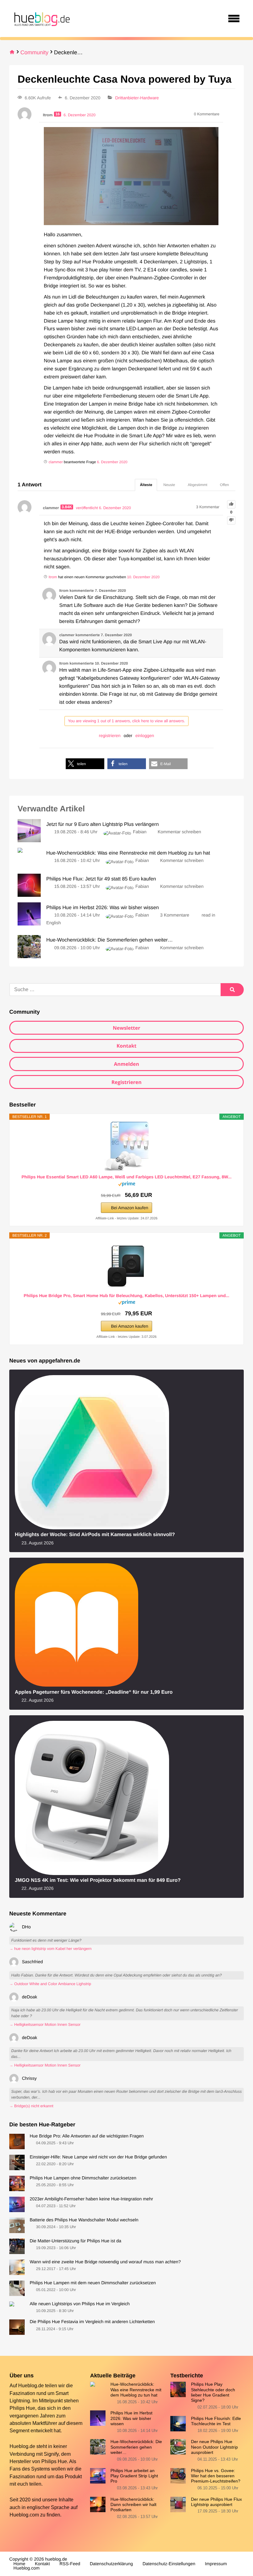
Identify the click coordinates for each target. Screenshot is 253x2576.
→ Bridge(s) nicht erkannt (31, 2106)
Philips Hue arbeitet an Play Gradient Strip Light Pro (134, 2476)
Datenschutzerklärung (111, 2564)
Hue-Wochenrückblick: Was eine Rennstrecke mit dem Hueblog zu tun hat (136, 2390)
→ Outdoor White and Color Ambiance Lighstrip (50, 1984)
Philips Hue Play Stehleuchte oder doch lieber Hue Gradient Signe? (213, 2392)
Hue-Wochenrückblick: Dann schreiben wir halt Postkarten (133, 2505)
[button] (85, 764)
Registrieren (126, 1082)
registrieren (110, 736)
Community (34, 52)
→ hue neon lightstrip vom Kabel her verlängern (50, 1949)
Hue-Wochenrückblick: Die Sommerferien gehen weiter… (136, 2447)
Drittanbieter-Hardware (137, 98)
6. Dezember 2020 (112, 462)
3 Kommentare (175, 915)
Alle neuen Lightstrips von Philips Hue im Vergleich (80, 2304)
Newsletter (126, 1028)
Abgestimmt (198, 485)
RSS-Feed (70, 2564)
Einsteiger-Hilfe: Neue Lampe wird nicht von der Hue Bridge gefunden (98, 2157)
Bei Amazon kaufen (130, 1208)
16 (57, 114)
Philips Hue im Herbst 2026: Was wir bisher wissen (131, 2418)
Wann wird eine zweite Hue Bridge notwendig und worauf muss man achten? (105, 2262)
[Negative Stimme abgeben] (231, 520)
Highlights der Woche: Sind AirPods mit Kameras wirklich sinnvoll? (95, 1535)
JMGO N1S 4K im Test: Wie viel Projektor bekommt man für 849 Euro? (98, 1880)
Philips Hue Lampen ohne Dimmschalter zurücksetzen (83, 2178)
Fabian (140, 832)
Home (19, 2564)
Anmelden (126, 1064)
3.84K (67, 507)
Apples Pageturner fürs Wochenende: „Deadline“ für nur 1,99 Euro (94, 1692)
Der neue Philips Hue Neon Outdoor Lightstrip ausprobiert (214, 2447)
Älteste (146, 485)
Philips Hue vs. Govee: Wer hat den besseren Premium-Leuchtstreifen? (216, 2476)
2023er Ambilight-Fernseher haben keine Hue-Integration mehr (91, 2199)
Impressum (216, 2564)
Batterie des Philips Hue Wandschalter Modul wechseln (84, 2220)
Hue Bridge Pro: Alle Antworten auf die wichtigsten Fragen (87, 2136)
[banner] (41, 19)
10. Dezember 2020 (143, 577)
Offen (224, 485)
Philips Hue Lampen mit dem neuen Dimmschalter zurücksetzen (93, 2283)
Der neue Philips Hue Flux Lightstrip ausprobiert (216, 2502)
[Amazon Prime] (127, 1185)
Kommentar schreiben (179, 832)
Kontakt (127, 1046)
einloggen (145, 736)
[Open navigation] (234, 19)
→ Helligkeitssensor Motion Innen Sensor (45, 2025)
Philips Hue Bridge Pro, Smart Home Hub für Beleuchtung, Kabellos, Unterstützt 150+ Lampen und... (126, 1296)
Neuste (169, 485)
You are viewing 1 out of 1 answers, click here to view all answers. (126, 721)
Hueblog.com (24, 2515)
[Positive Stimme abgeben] (231, 504)
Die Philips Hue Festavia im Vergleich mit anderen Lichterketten (92, 2322)
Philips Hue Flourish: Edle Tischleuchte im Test (216, 2421)
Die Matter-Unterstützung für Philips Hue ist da (75, 2241)
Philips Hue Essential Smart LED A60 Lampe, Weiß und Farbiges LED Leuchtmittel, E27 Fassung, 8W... (127, 1177)
